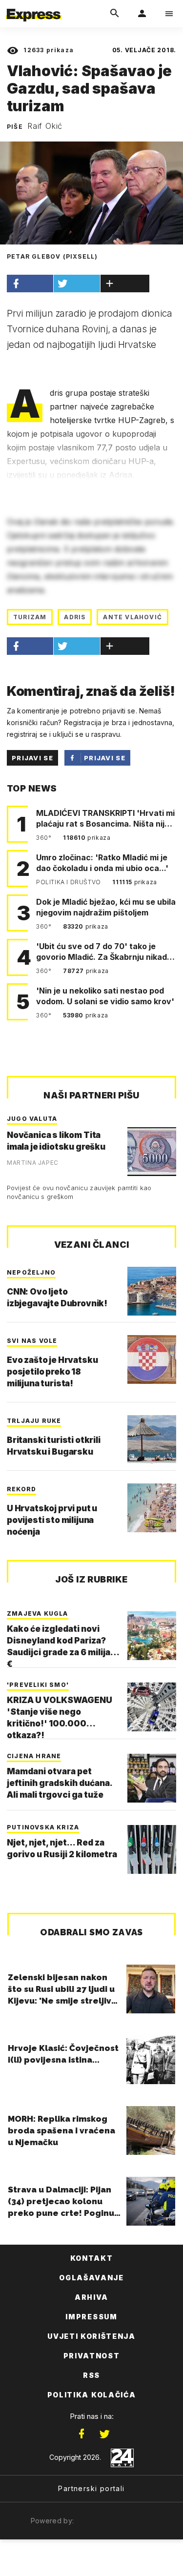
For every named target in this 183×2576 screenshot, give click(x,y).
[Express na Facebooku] (81, 2434)
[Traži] (115, 14)
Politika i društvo (69, 882)
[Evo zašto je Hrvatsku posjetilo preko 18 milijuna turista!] (152, 1359)
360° (45, 838)
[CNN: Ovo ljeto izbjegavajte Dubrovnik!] (152, 1291)
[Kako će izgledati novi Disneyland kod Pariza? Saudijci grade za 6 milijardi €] (152, 1636)
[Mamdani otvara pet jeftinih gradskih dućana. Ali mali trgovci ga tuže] (152, 1778)
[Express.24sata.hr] (34, 6)
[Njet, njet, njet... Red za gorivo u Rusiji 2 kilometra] (152, 1849)
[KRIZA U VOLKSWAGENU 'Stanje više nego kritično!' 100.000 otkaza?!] (152, 1707)
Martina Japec (33, 1163)
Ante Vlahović (132, 617)
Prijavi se (32, 758)
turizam (30, 617)
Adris (75, 617)
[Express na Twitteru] (104, 2434)
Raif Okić (45, 126)
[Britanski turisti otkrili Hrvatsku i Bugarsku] (152, 1440)
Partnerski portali (91, 2488)
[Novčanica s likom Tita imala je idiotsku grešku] (152, 1152)
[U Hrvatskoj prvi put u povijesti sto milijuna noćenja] (152, 1508)
